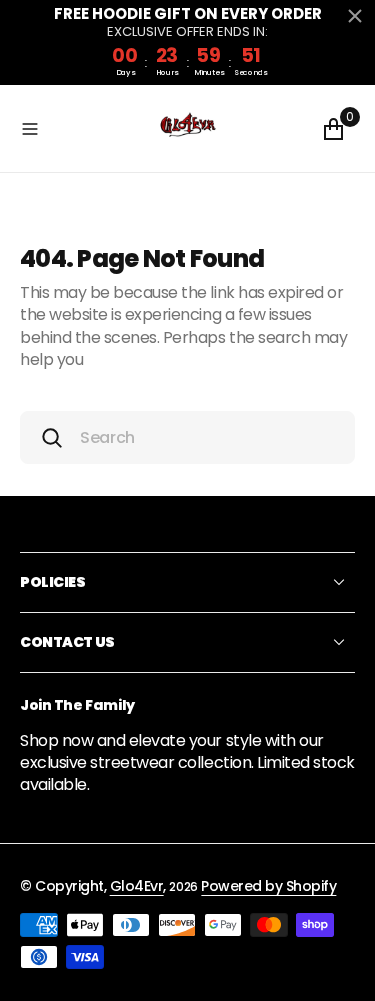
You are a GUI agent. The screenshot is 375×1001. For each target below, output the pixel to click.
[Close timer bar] (355, 16)
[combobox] (187, 437)
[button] (84, 128)
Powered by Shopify (268, 886)
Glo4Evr (137, 886)
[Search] (52, 438)
